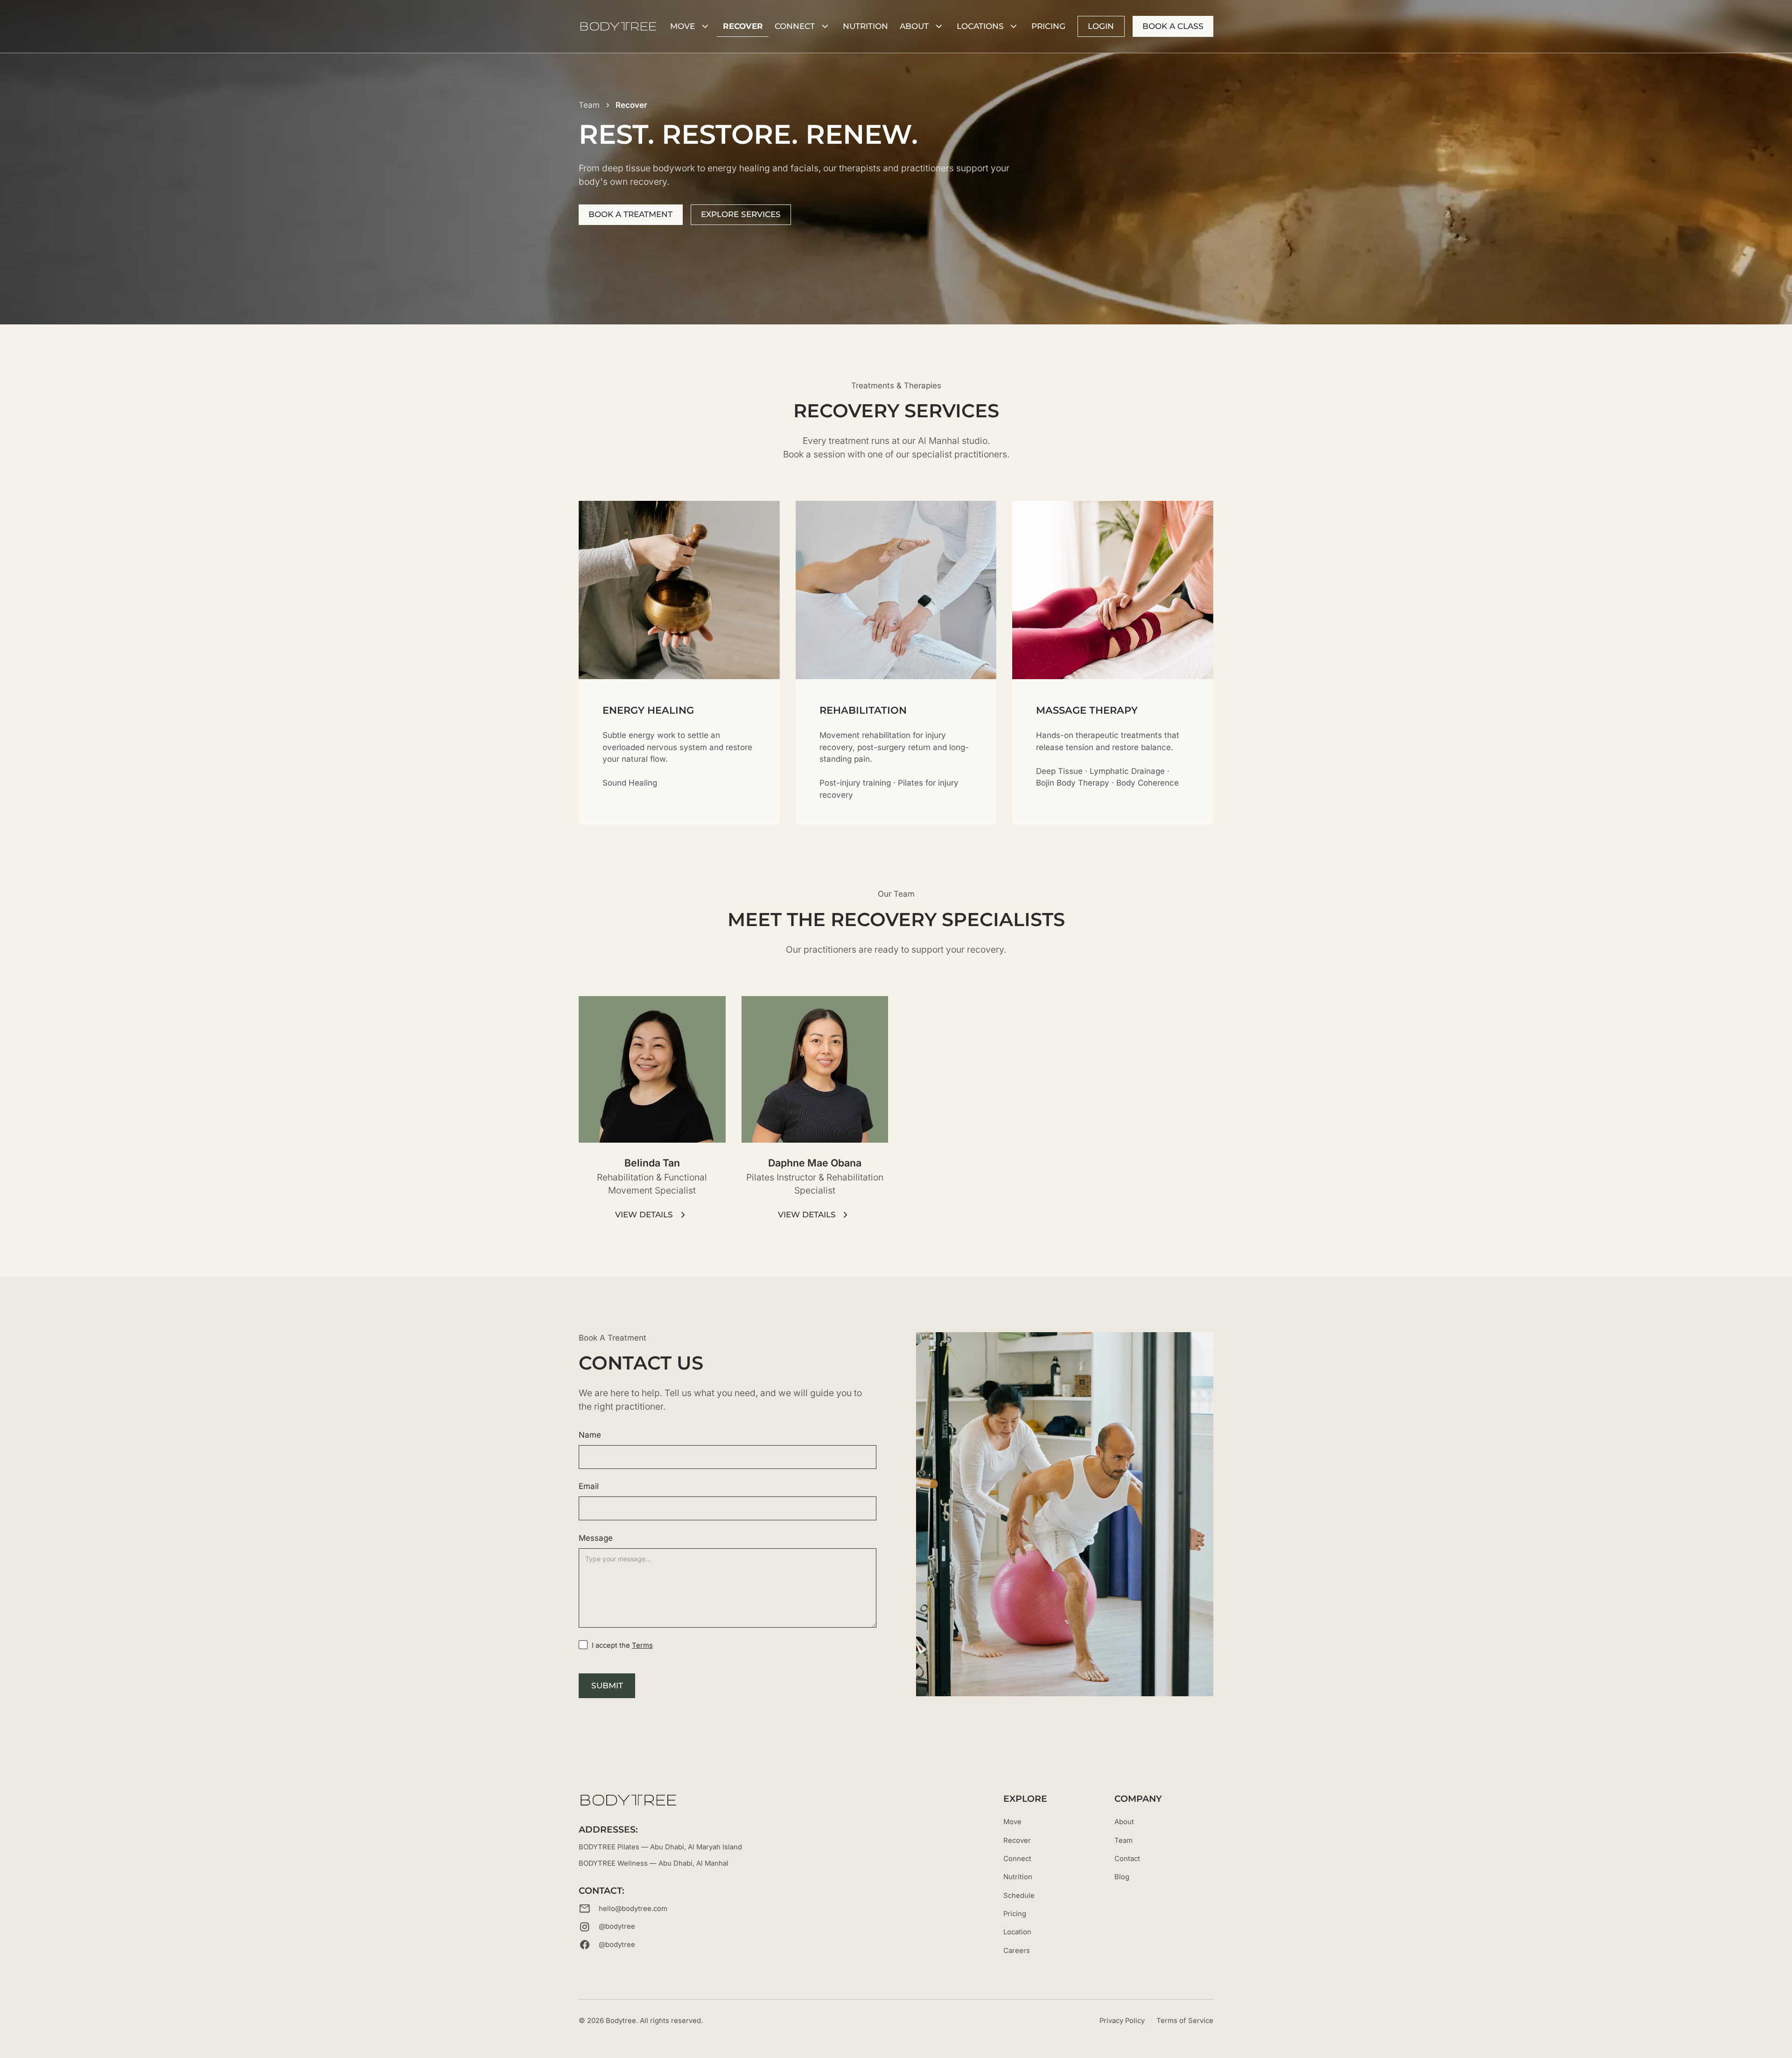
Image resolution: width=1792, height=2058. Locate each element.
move (682, 26)
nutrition (865, 26)
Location (1017, 1932)
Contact (1127, 1859)
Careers (1017, 1951)
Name (590, 1435)
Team (1123, 1840)
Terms (642, 1645)
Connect (795, 26)
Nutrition (1018, 1877)
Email (589, 1486)
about (914, 26)
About (1124, 1822)
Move (1012, 1822)
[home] (618, 26)
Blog (1122, 1877)
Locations (980, 26)
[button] (690, 26)
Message (596, 1538)
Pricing (1048, 26)
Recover (743, 26)
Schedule (1019, 1896)
